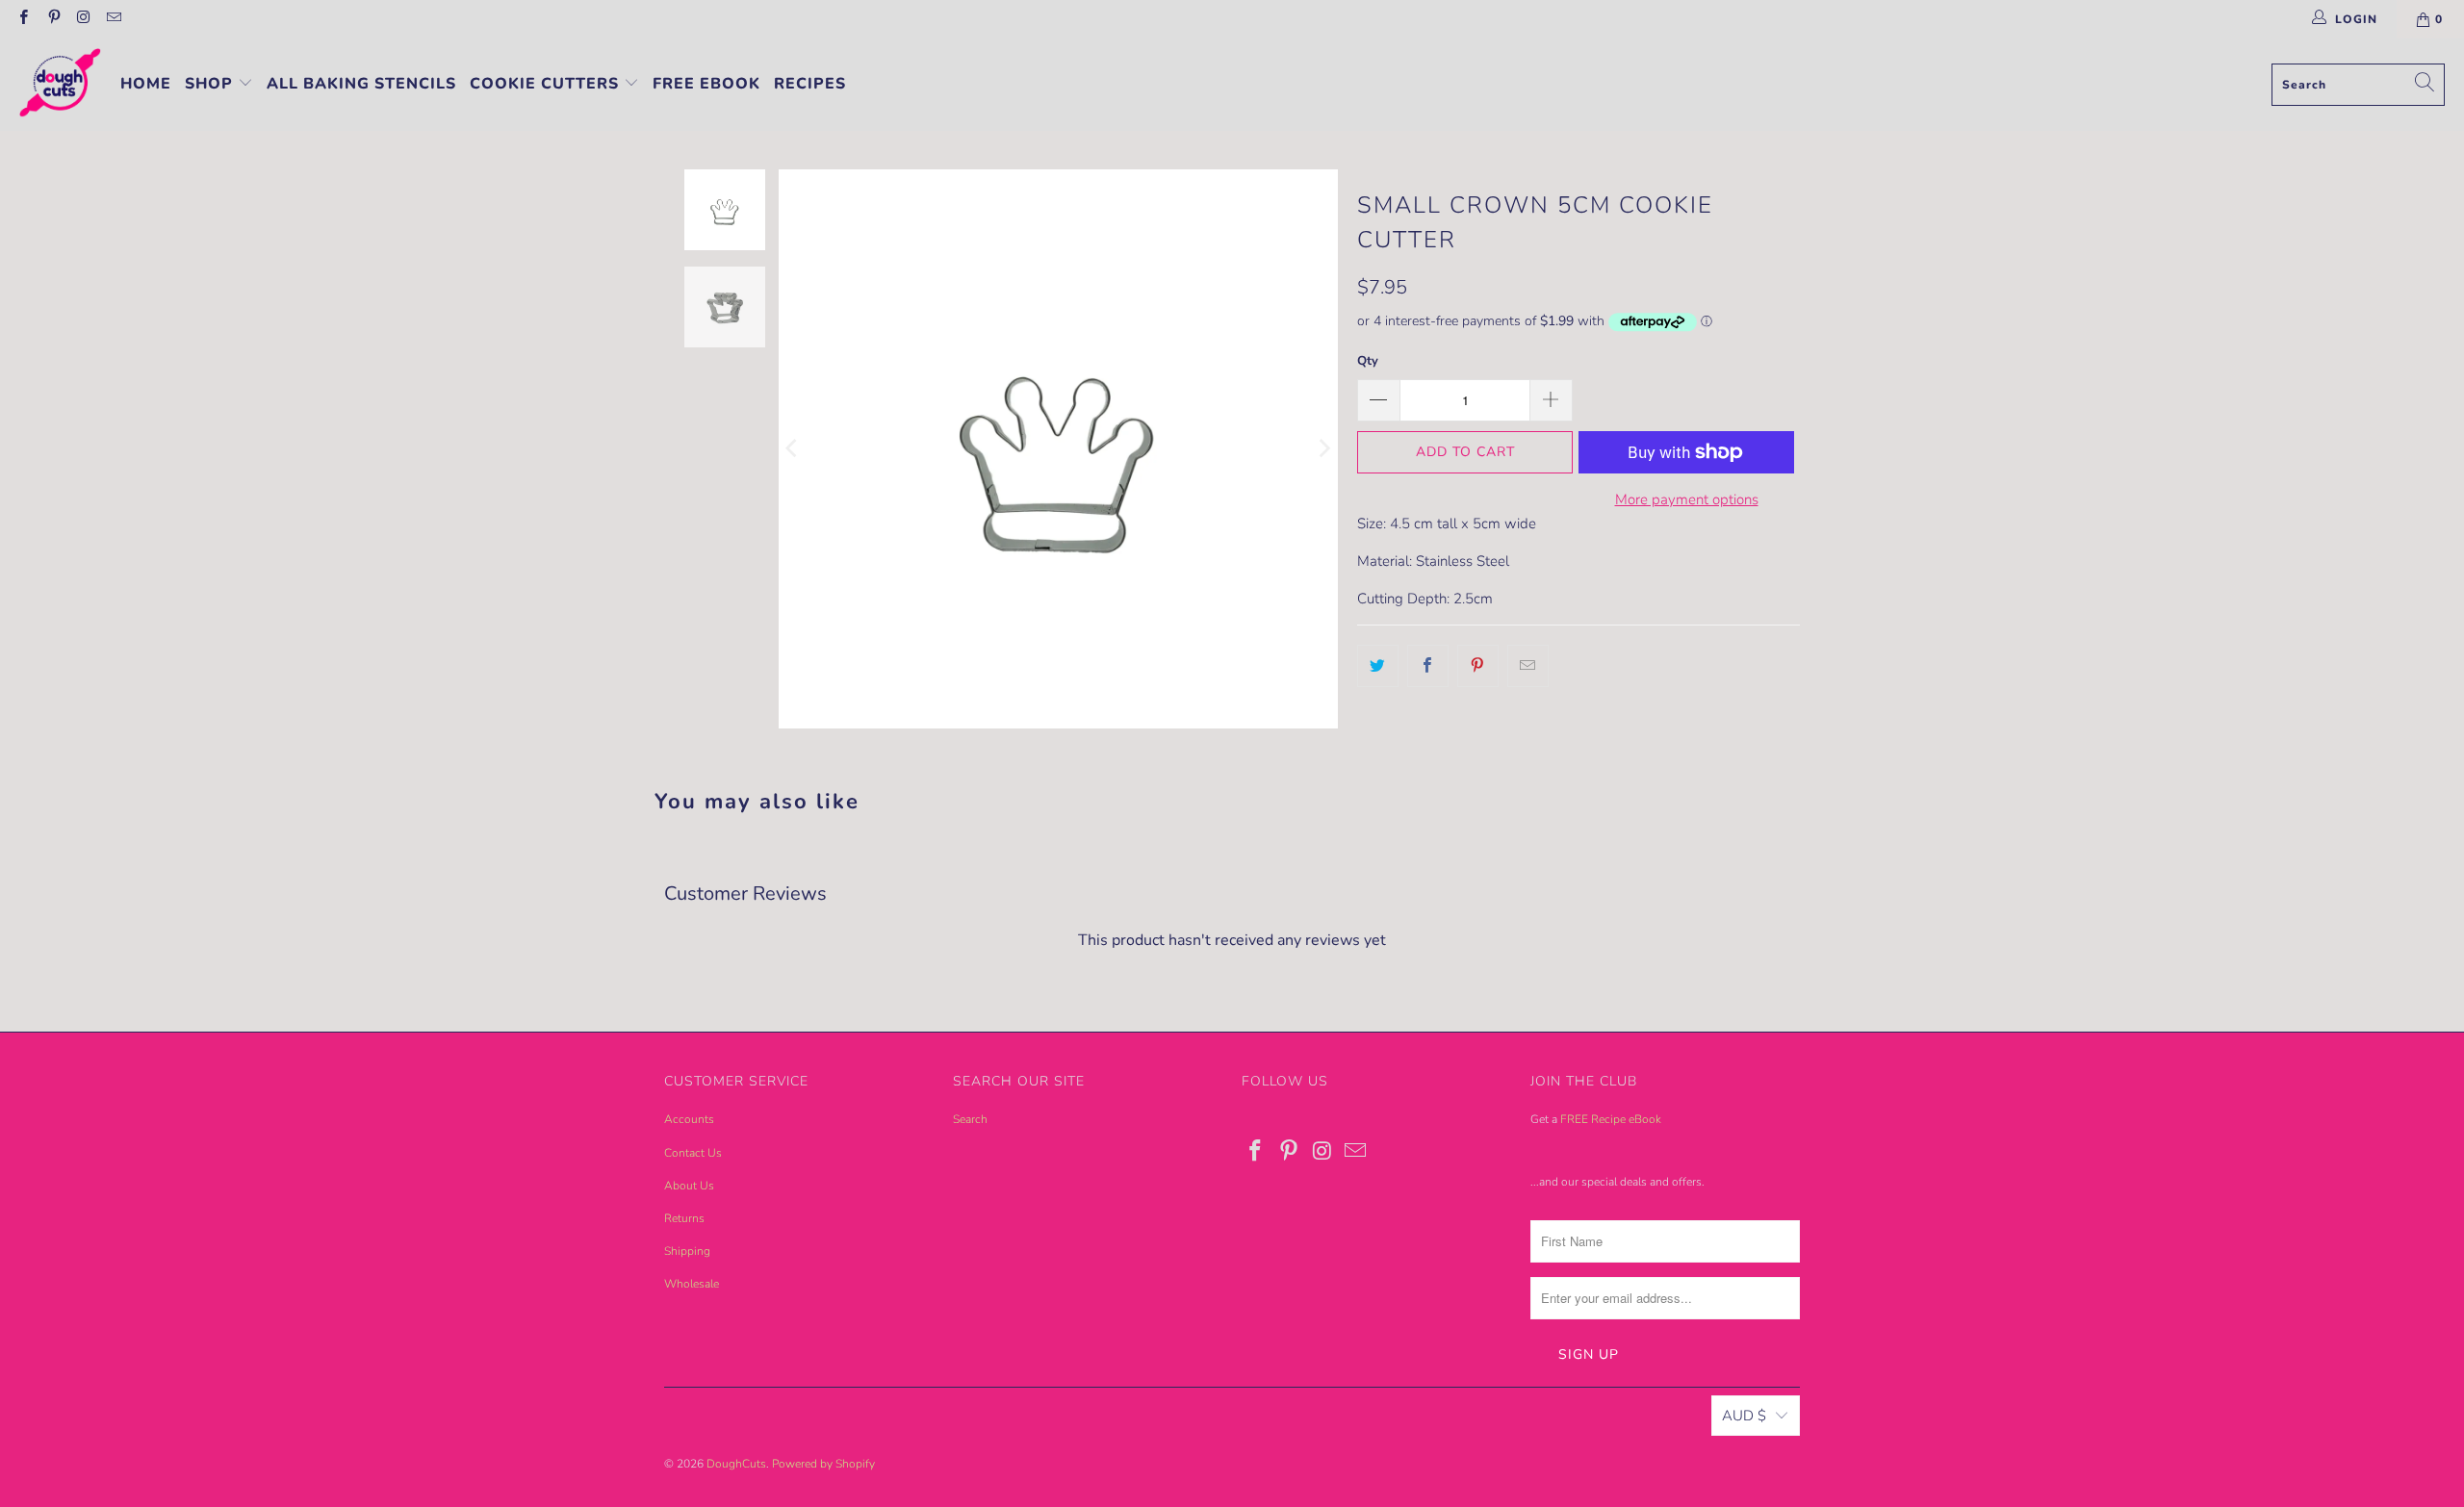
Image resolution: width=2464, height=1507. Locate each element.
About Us (689, 1186)
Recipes (810, 84)
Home (146, 84)
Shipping (687, 1251)
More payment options (1687, 499)
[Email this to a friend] (1528, 666)
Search (970, 1119)
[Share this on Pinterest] (1478, 666)
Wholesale (692, 1284)
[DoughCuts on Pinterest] (52, 19)
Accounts (689, 1119)
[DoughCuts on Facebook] (23, 19)
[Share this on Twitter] (1378, 666)
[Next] (1323, 449)
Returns (684, 1218)
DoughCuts (736, 1464)
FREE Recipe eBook (1611, 1119)
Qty (1368, 361)
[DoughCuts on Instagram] (83, 19)
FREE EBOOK (706, 84)
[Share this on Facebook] (1428, 666)
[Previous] (793, 449)
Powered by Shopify (823, 1464)
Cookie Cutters (547, 84)
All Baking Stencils (361, 84)
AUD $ (1744, 1416)
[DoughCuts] (60, 85)
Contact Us (693, 1153)
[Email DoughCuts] (113, 19)
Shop (211, 84)
